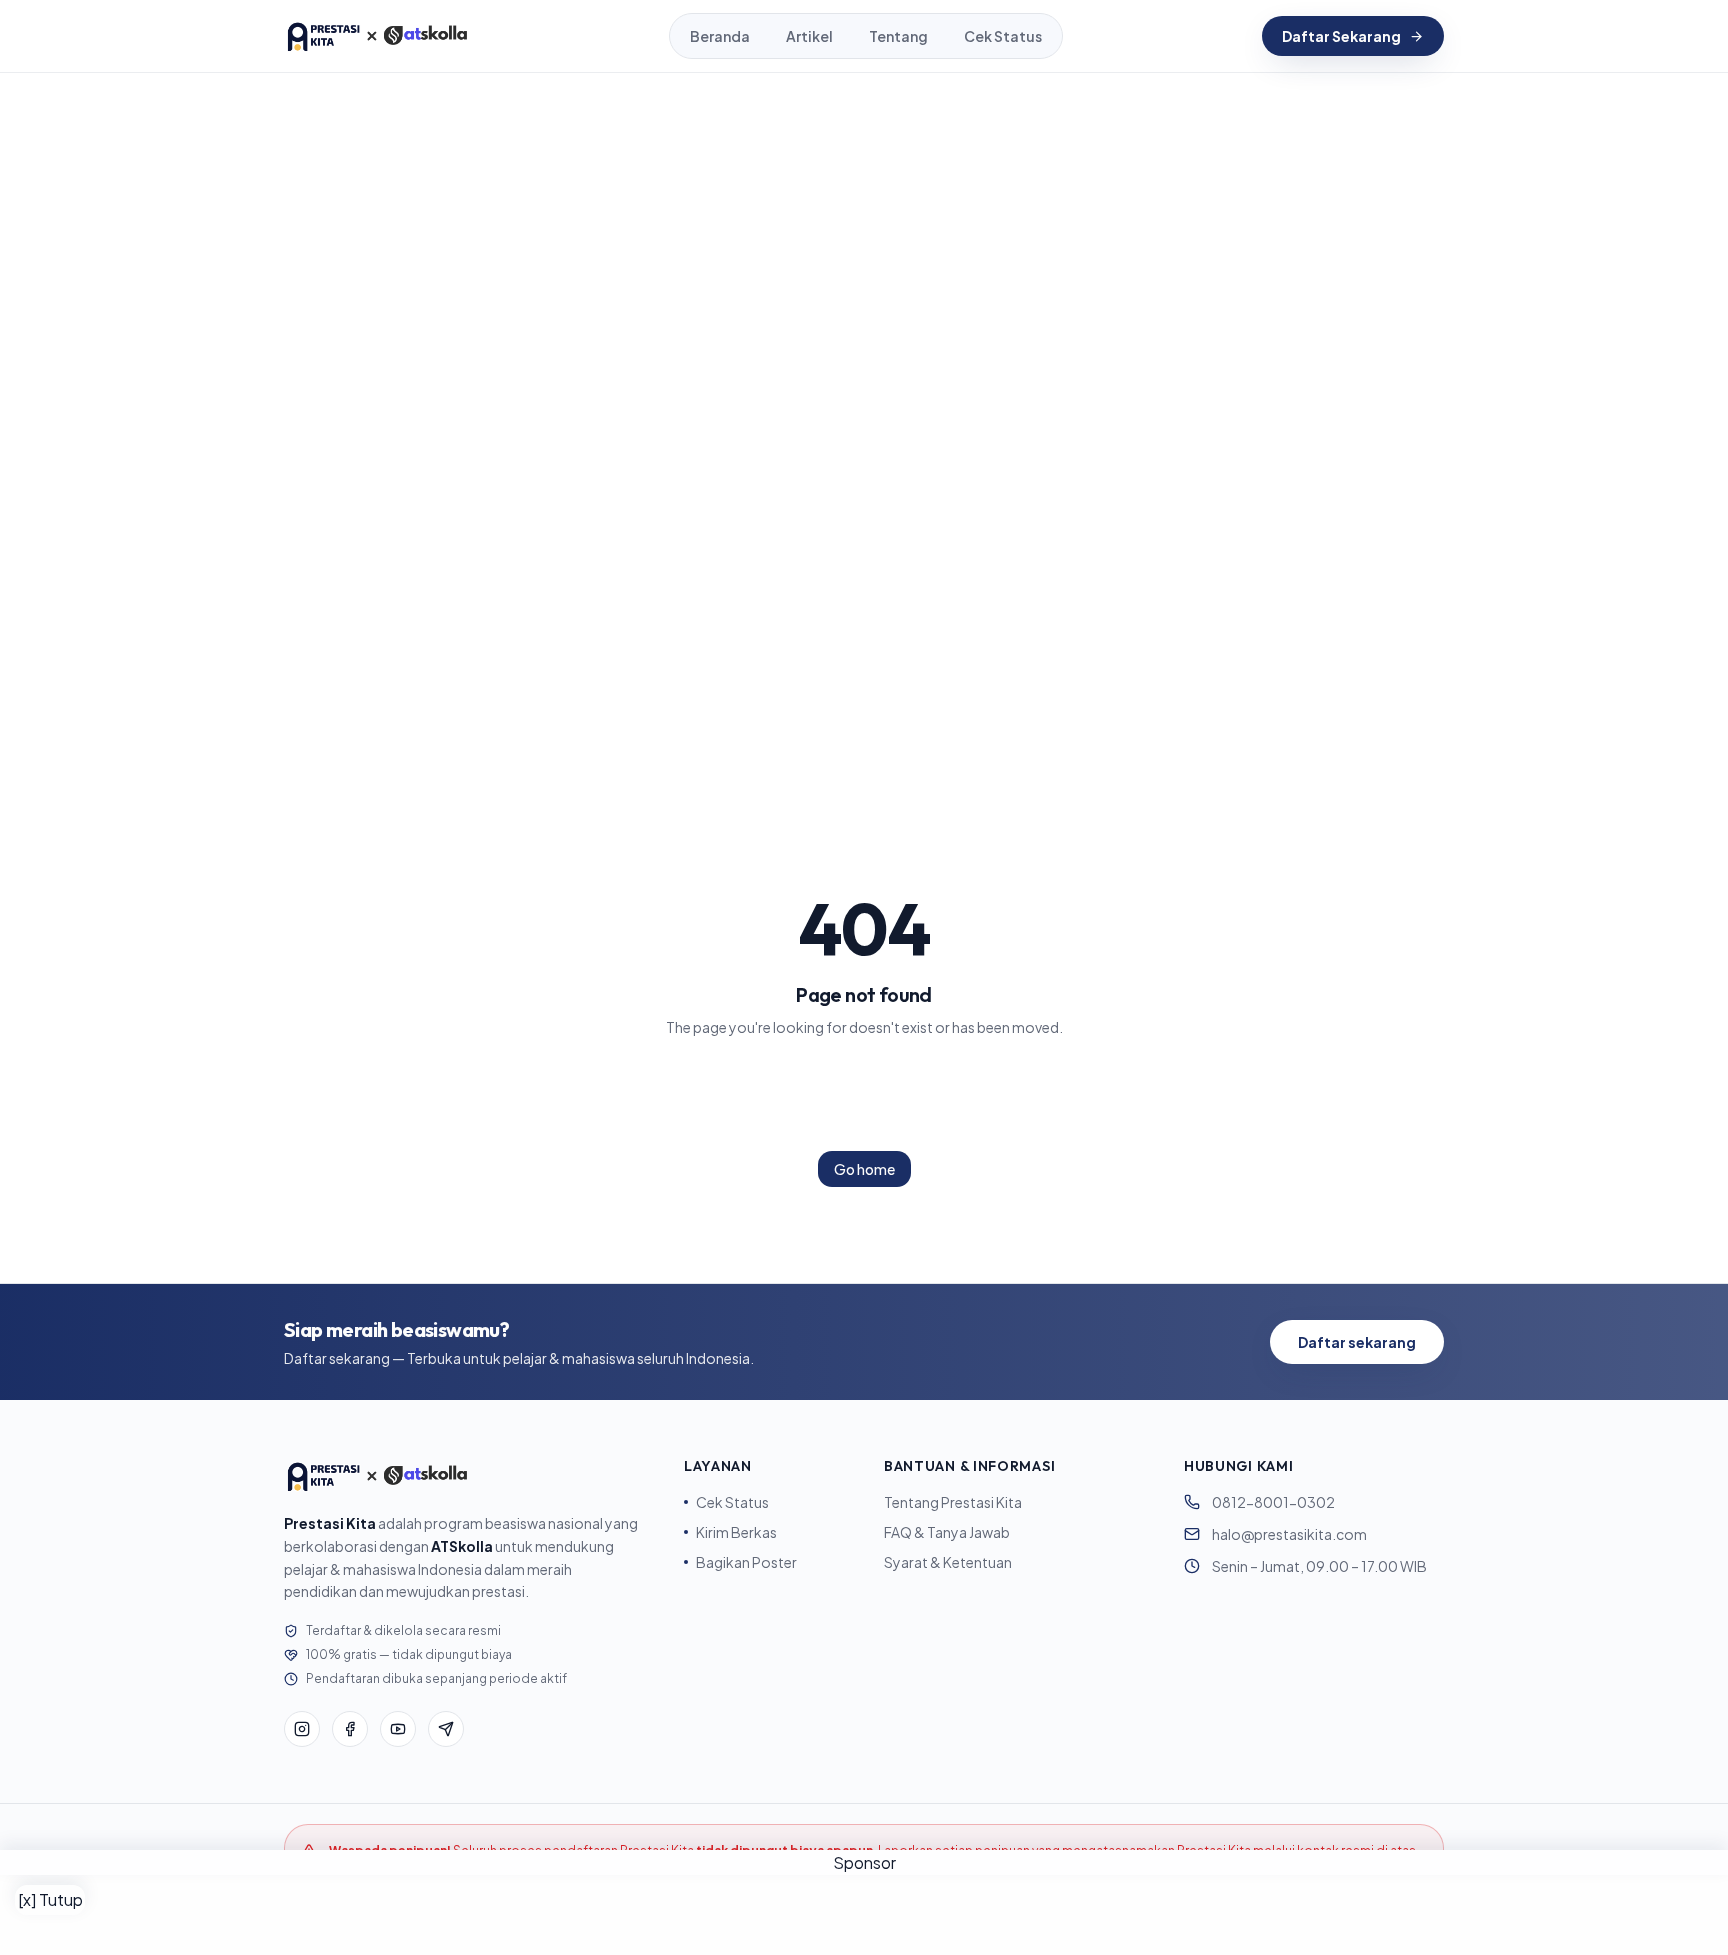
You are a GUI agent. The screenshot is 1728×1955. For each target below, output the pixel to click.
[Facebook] (350, 1729)
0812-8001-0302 (1273, 1502)
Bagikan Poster (746, 1562)
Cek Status (1003, 36)
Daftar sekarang (1357, 1342)
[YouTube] (398, 1729)
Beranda (720, 36)
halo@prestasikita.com (1289, 1534)
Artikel (809, 36)
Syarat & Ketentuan (948, 1562)
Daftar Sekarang (1341, 36)
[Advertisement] (864, 1915)
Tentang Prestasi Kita (953, 1502)
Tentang (898, 36)
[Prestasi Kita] (377, 36)
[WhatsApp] (446, 1729)
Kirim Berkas (736, 1532)
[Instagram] (302, 1729)
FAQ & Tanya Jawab (947, 1532)
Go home (864, 1169)
